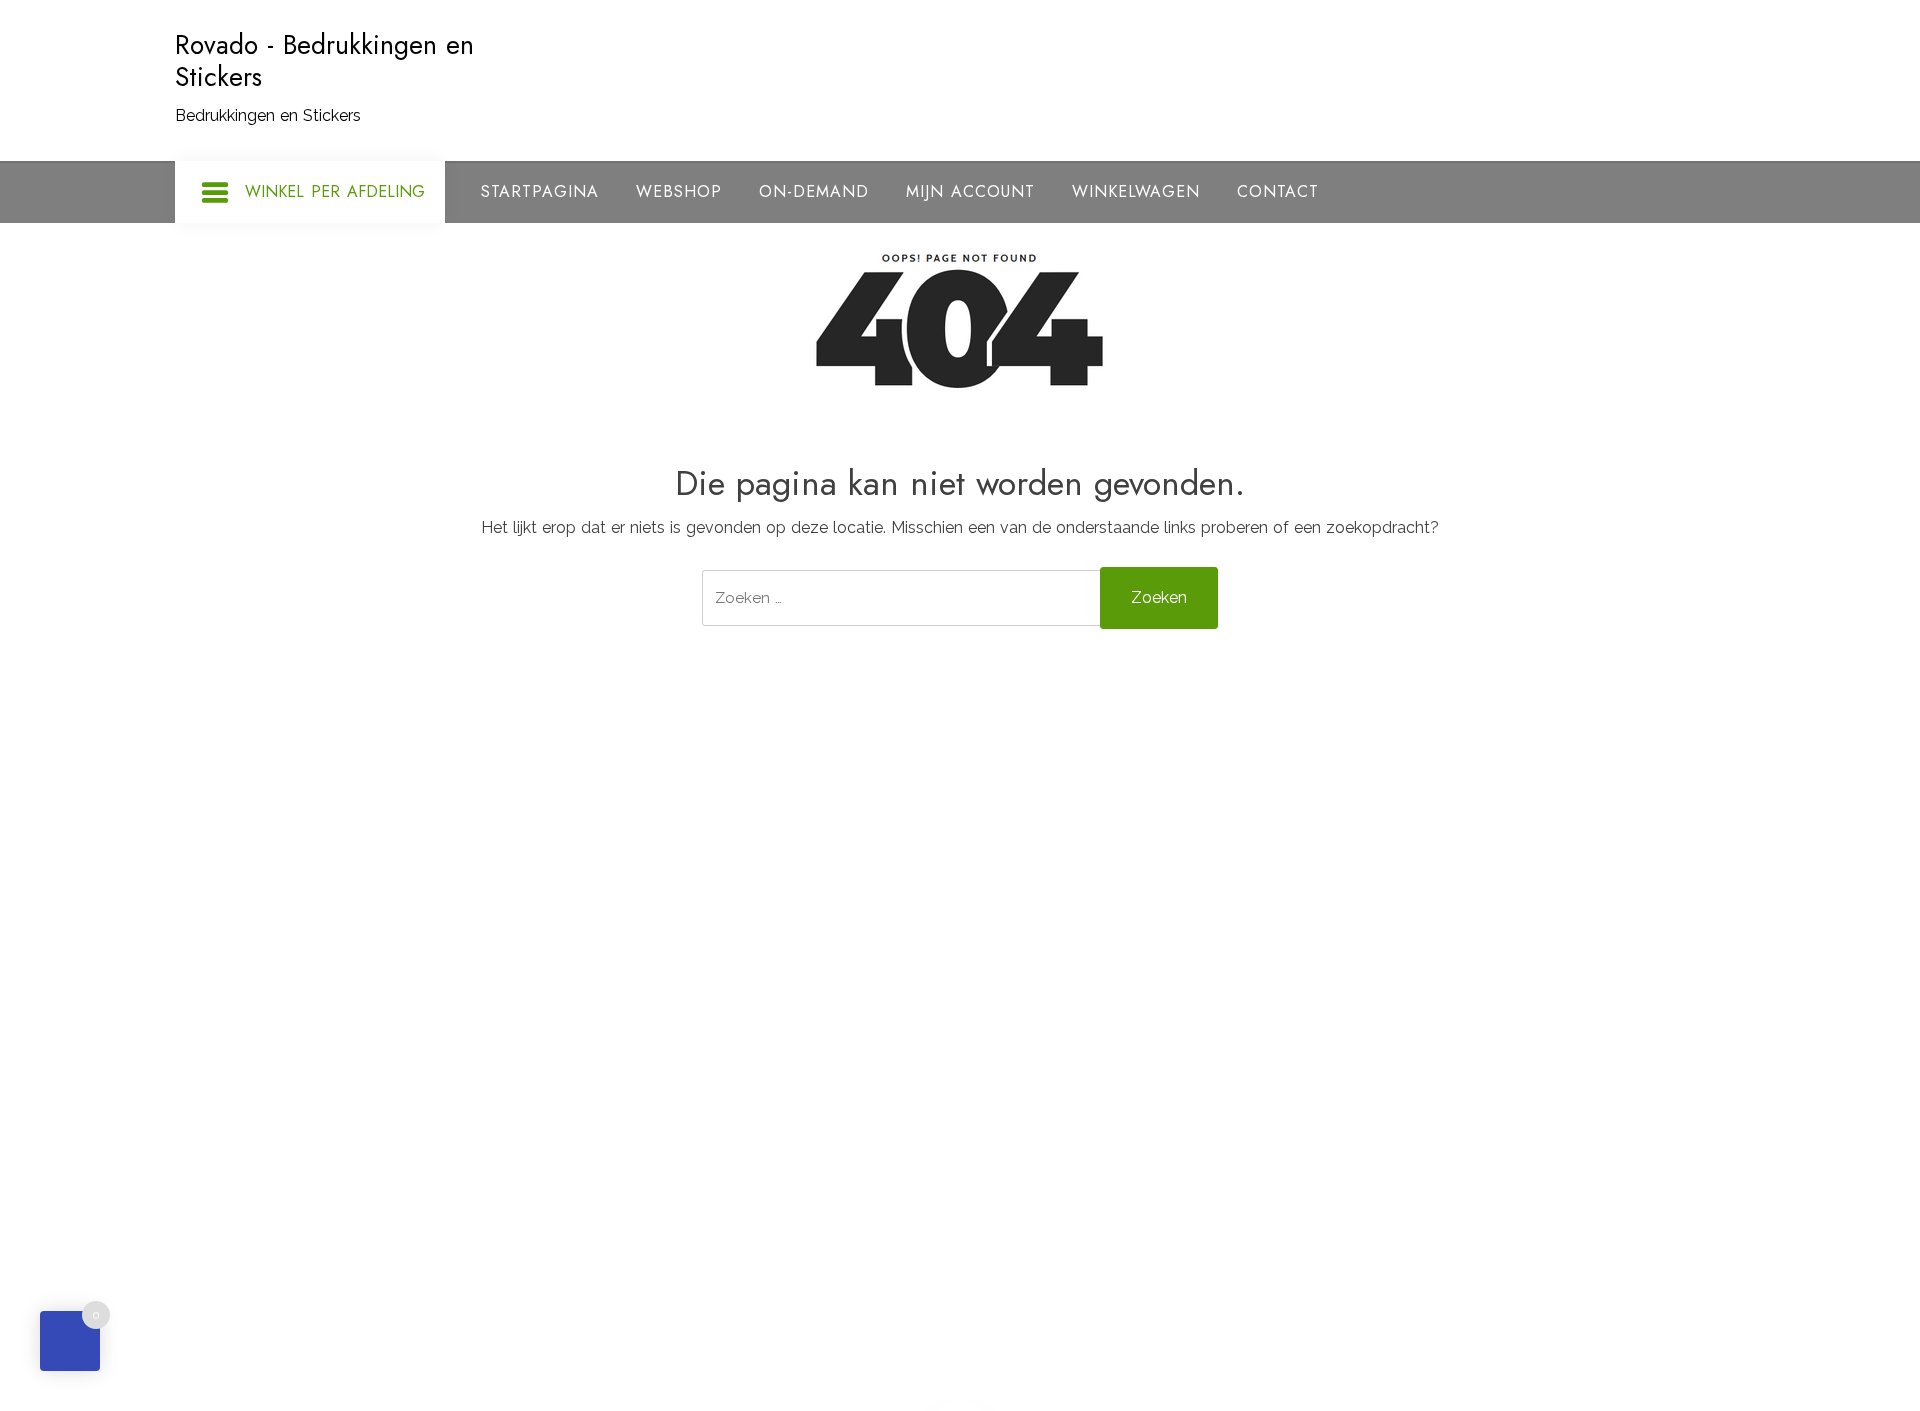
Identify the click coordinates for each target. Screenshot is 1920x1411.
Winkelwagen (1136, 191)
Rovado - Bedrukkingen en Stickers (324, 61)
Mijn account (970, 191)
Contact (1278, 191)
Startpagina (540, 191)
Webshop (679, 191)
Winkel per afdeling (335, 191)
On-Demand (814, 191)
